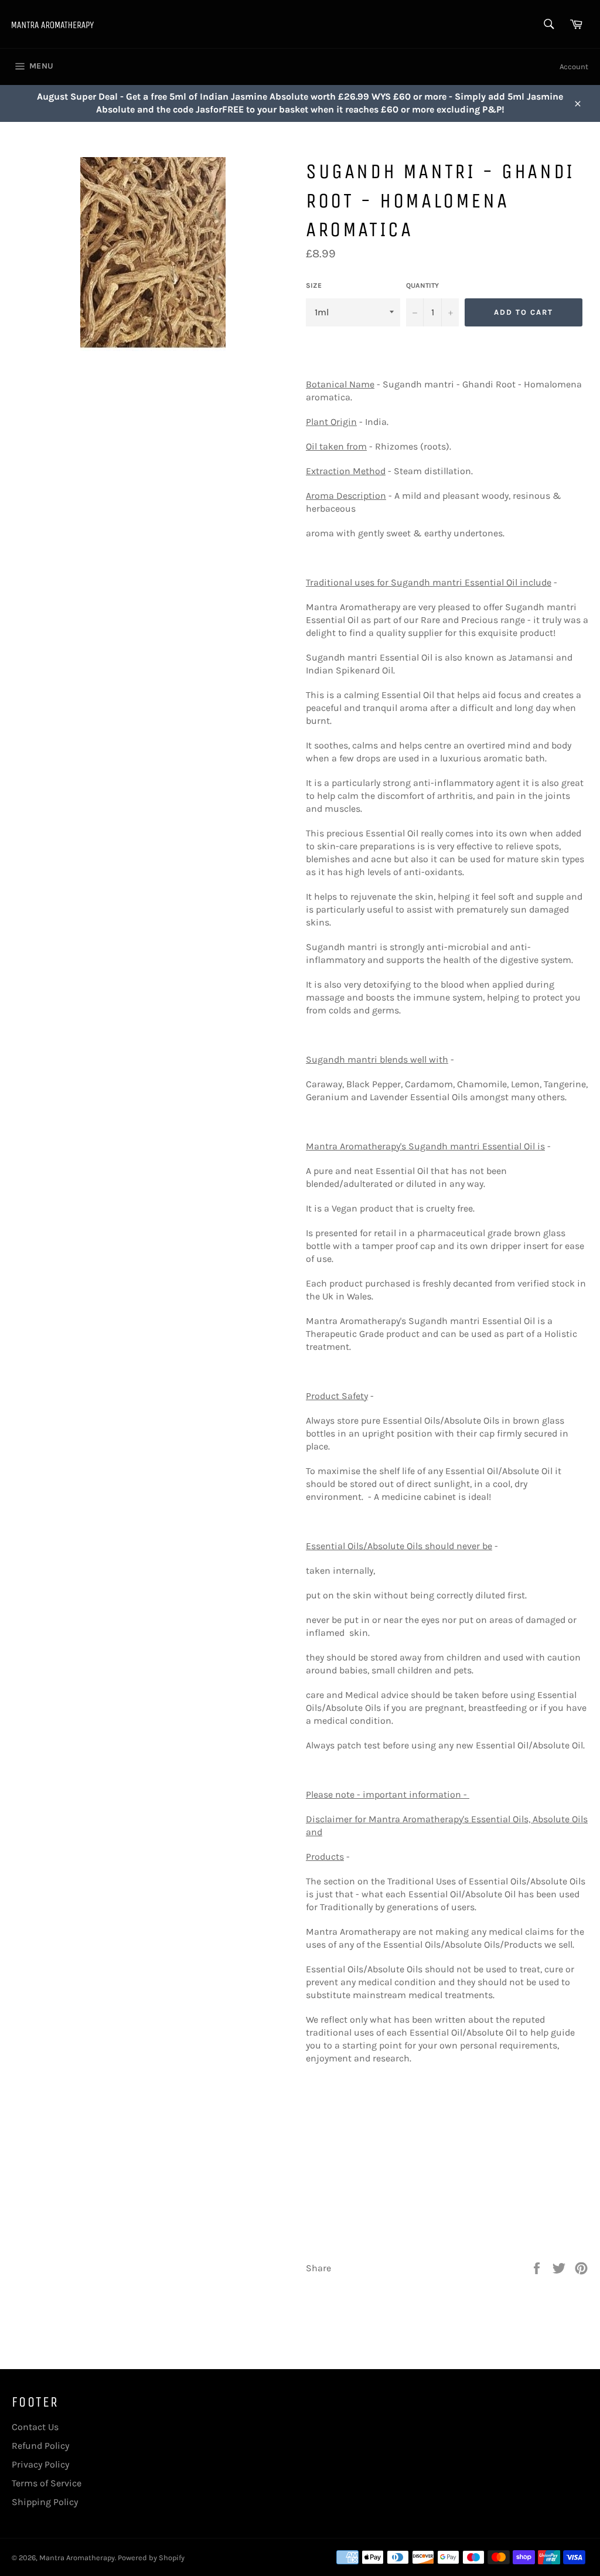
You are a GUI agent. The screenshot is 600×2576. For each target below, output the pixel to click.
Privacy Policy (40, 2464)
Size (314, 285)
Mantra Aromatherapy (77, 2558)
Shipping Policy (45, 2502)
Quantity (422, 285)
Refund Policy (40, 2446)
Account (574, 67)
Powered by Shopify (151, 2558)
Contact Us (35, 2427)
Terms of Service (47, 2483)
